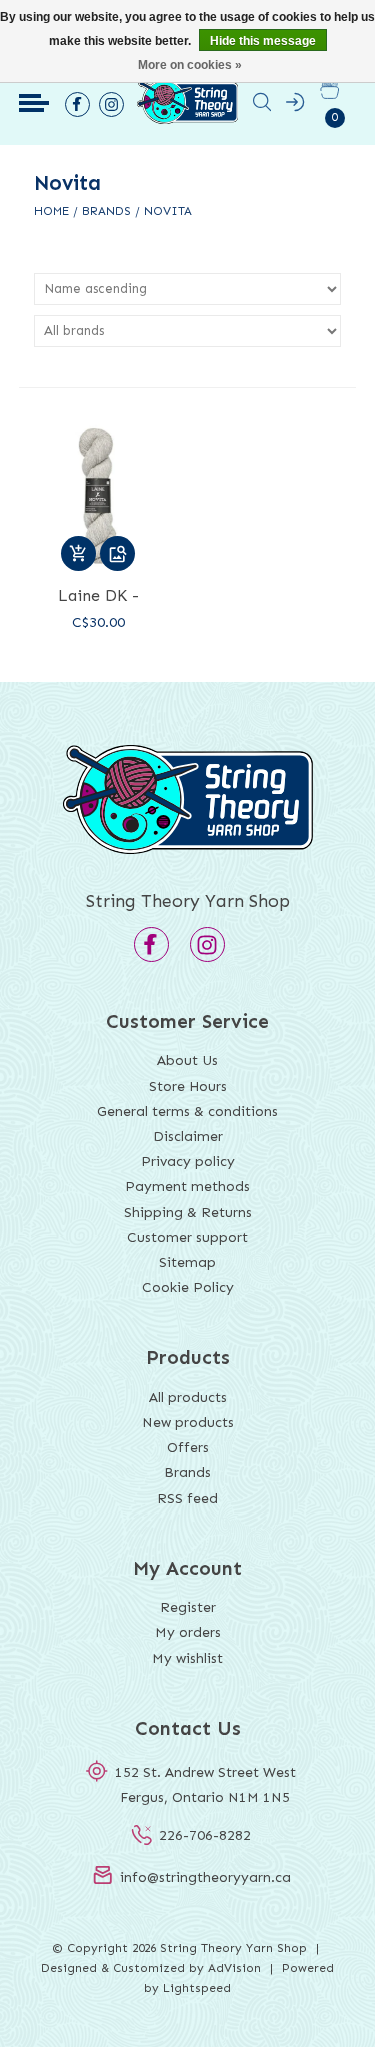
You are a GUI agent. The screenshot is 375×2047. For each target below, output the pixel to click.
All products (188, 1397)
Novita (168, 211)
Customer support (187, 1237)
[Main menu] (34, 103)
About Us (187, 1060)
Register (188, 1607)
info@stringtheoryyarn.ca (205, 1877)
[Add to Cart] (78, 553)
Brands (106, 211)
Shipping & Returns (188, 1212)
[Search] (262, 106)
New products (188, 1422)
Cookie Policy (188, 1287)
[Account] (295, 106)
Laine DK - (98, 595)
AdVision (234, 1968)
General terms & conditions (187, 1111)
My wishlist (187, 1658)
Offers (188, 1447)
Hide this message (263, 41)
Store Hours (188, 1086)
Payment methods (187, 1186)
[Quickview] (117, 553)
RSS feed (187, 1498)
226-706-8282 (205, 1835)
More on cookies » (190, 65)
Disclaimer (188, 1136)
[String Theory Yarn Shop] (187, 122)
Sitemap (187, 1262)
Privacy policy (188, 1161)
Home (51, 211)
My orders (188, 1632)
